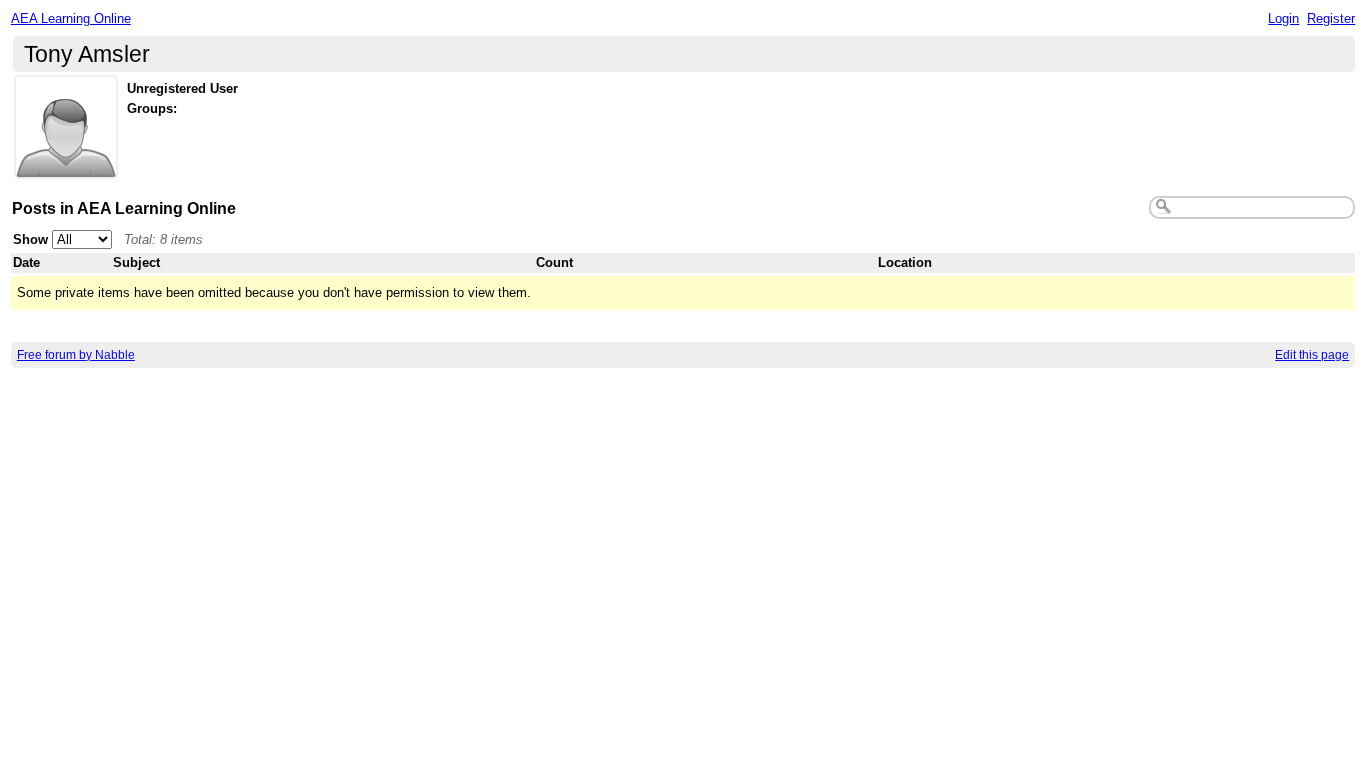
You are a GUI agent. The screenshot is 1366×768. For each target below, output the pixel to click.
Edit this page (1312, 355)
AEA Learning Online (71, 18)
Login (1283, 18)
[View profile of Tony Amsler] (66, 166)
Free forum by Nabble (76, 355)
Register (1331, 18)
